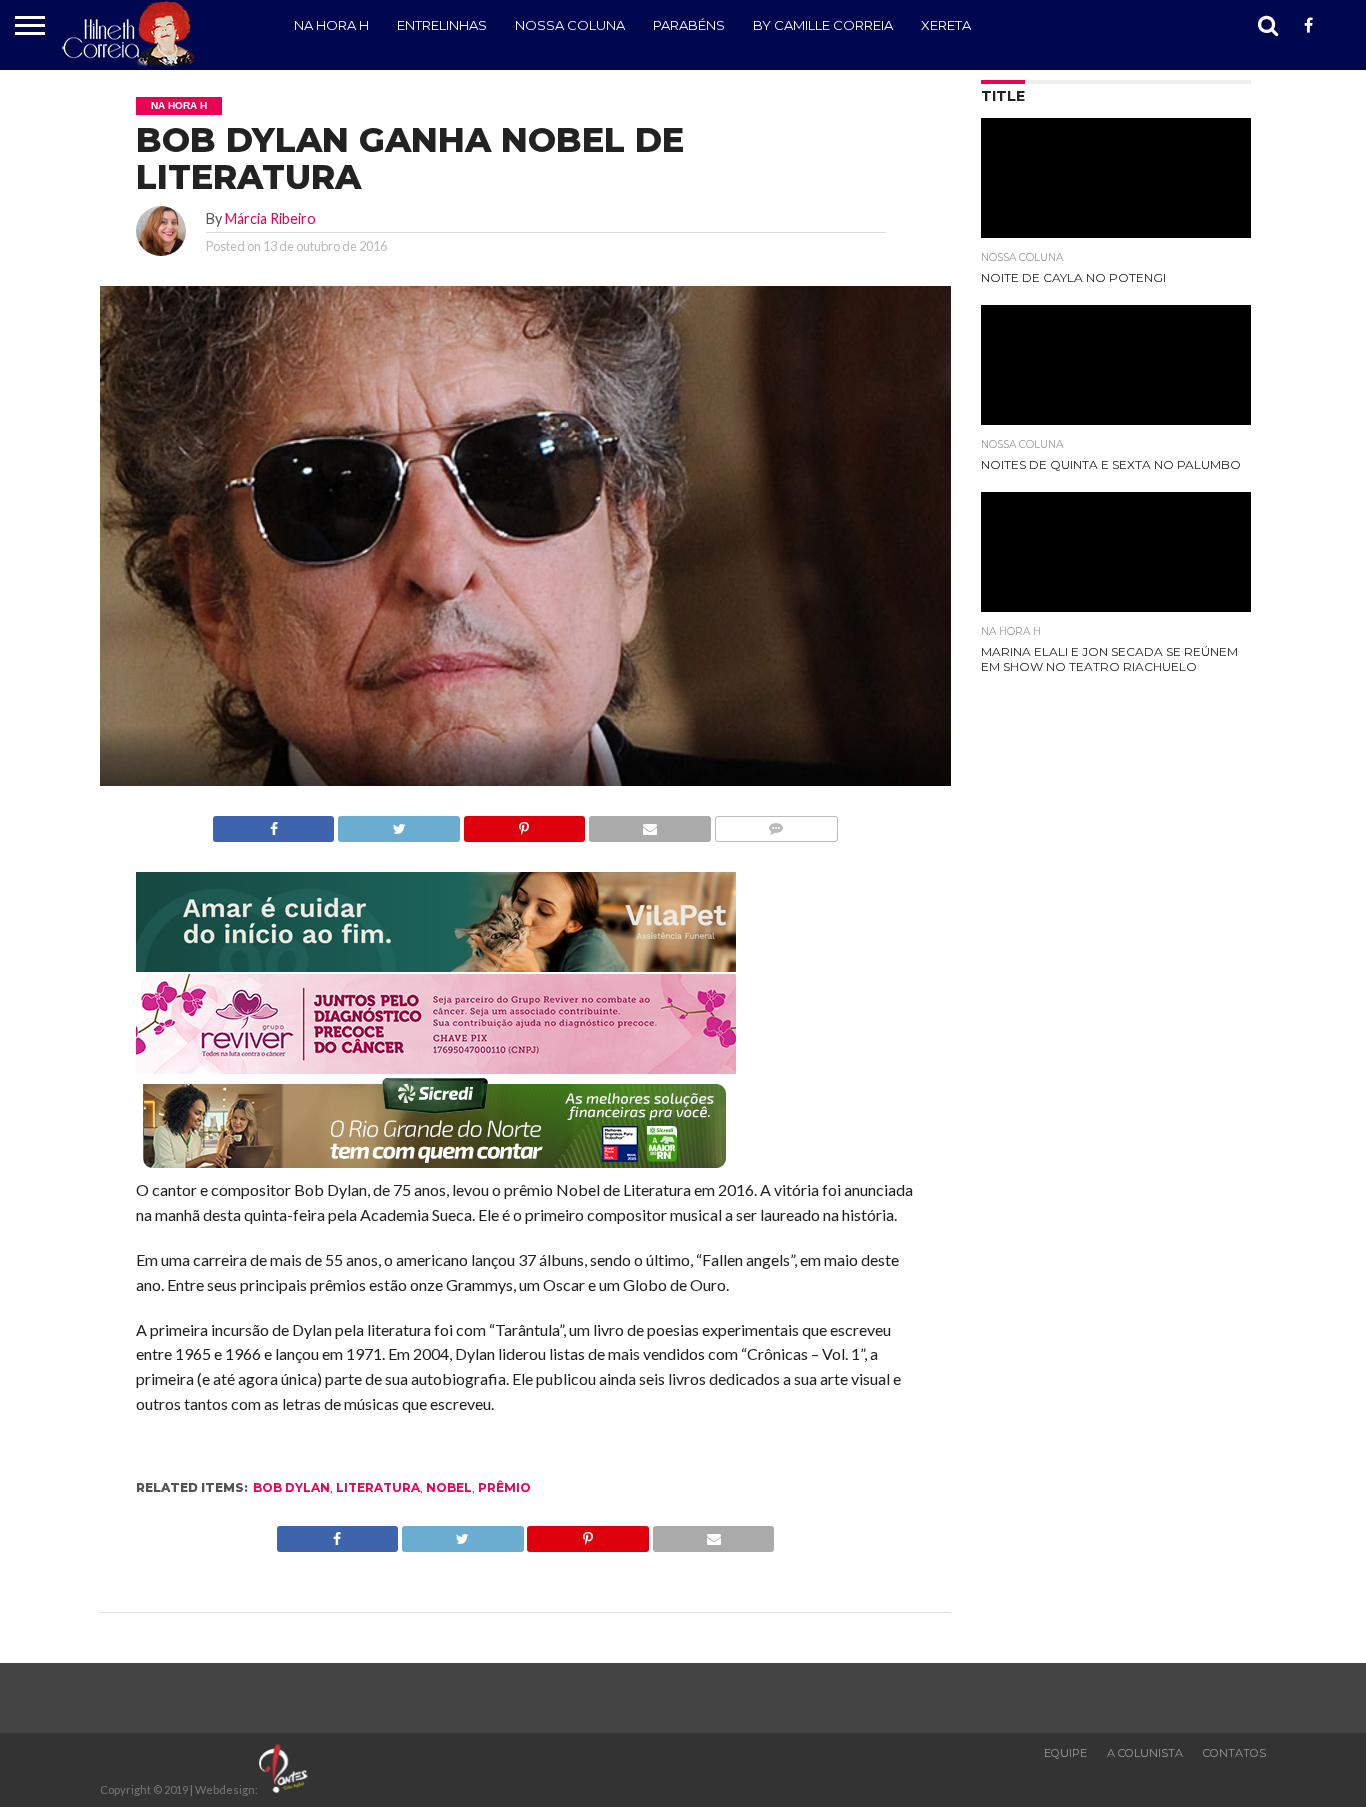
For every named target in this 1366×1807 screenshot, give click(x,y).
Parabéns (689, 25)
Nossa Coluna (570, 25)
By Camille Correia (823, 25)
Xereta (946, 25)
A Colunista (1145, 1753)
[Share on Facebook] (274, 823)
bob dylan (291, 1487)
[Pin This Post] (524, 823)
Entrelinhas (442, 25)
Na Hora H (331, 25)
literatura (378, 1487)
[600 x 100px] (436, 1169)
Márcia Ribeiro (270, 218)
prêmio (504, 1487)
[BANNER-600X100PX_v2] (436, 1067)
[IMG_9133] (436, 965)
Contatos (1234, 1753)
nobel (449, 1487)
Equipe (1065, 1753)
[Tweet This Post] (398, 823)
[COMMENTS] (776, 823)
